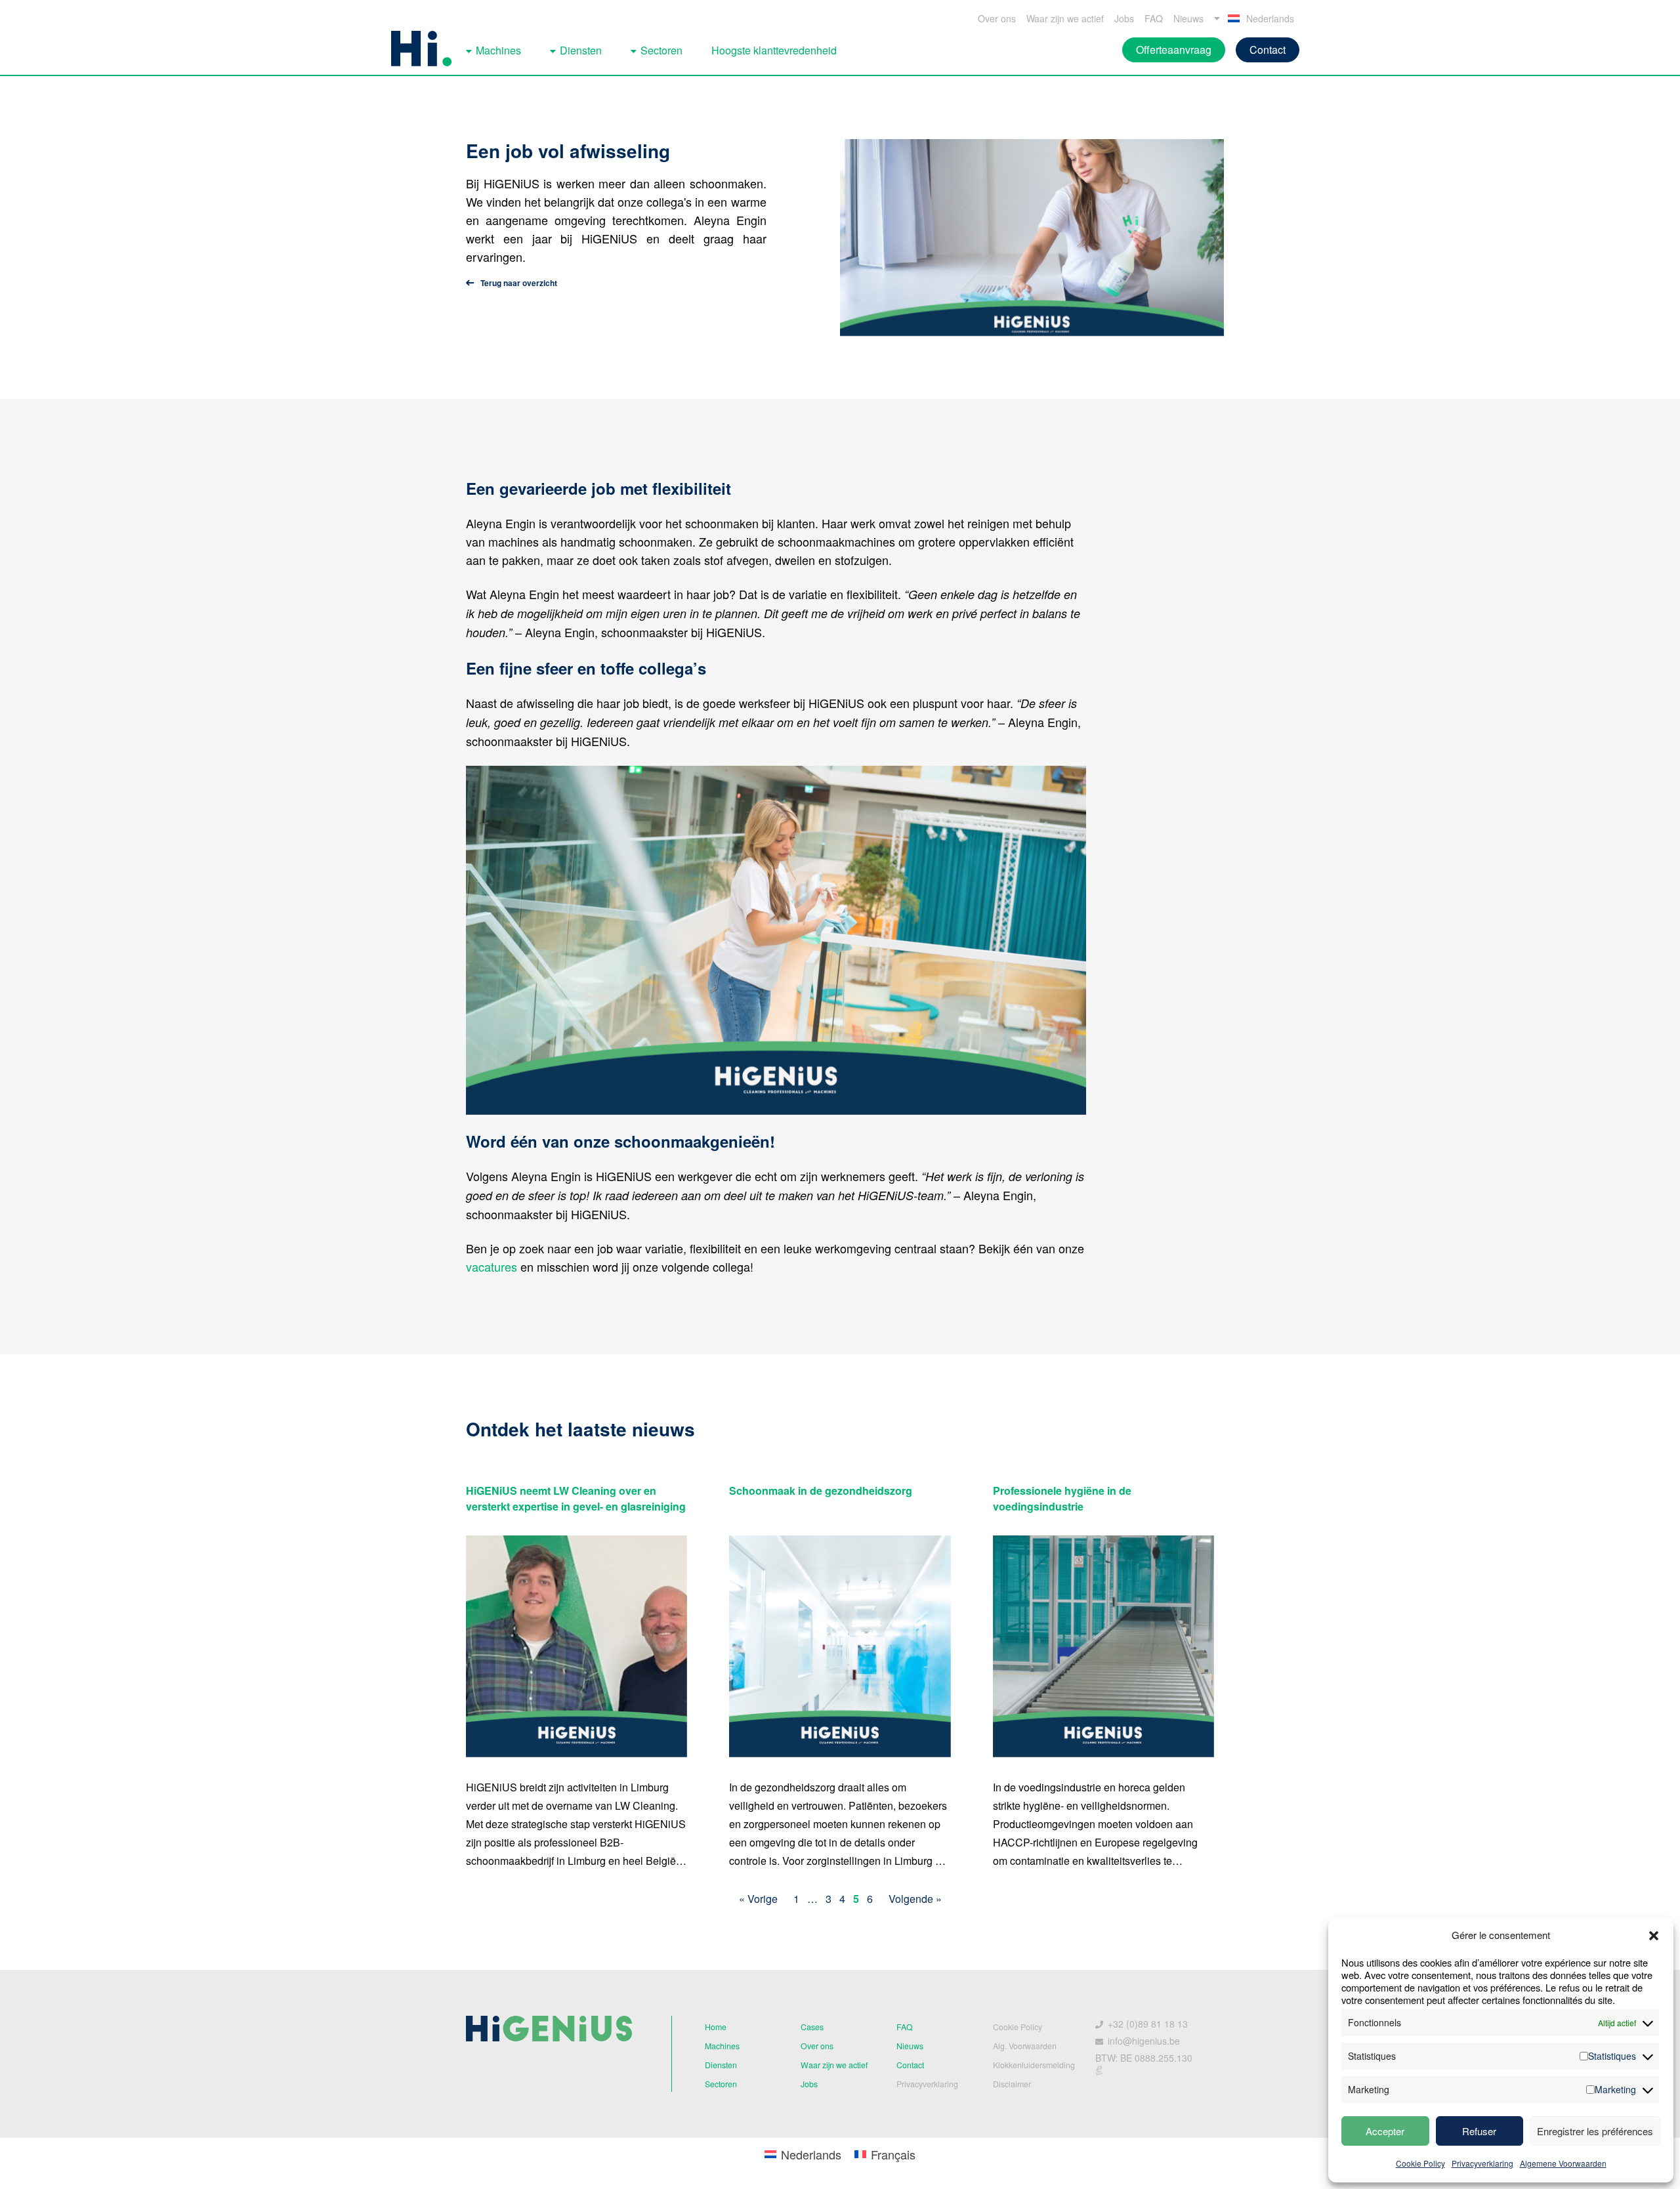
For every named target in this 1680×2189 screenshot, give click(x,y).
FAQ (1154, 18)
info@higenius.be (1144, 2041)
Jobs (1124, 18)
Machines (498, 50)
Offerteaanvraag (1174, 50)
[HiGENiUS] (421, 49)
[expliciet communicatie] (1099, 2074)
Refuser (1479, 2131)
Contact (1268, 50)
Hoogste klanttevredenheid (774, 50)
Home (716, 2027)
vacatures (492, 1266)
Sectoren (661, 50)
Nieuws (1188, 18)
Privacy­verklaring (927, 2084)
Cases (812, 2027)
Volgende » (915, 1899)
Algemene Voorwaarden (1563, 2163)
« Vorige (758, 1899)
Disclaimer (1012, 2084)
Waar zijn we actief (1065, 18)
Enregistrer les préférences (1595, 2131)
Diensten (581, 50)
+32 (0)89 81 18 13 (1148, 2024)
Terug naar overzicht (519, 283)
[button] (1654, 1936)
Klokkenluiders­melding (1034, 2065)
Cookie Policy (1420, 2163)
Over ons (997, 18)
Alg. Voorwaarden (1025, 2046)
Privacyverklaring (1482, 2163)
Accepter (1385, 2131)
